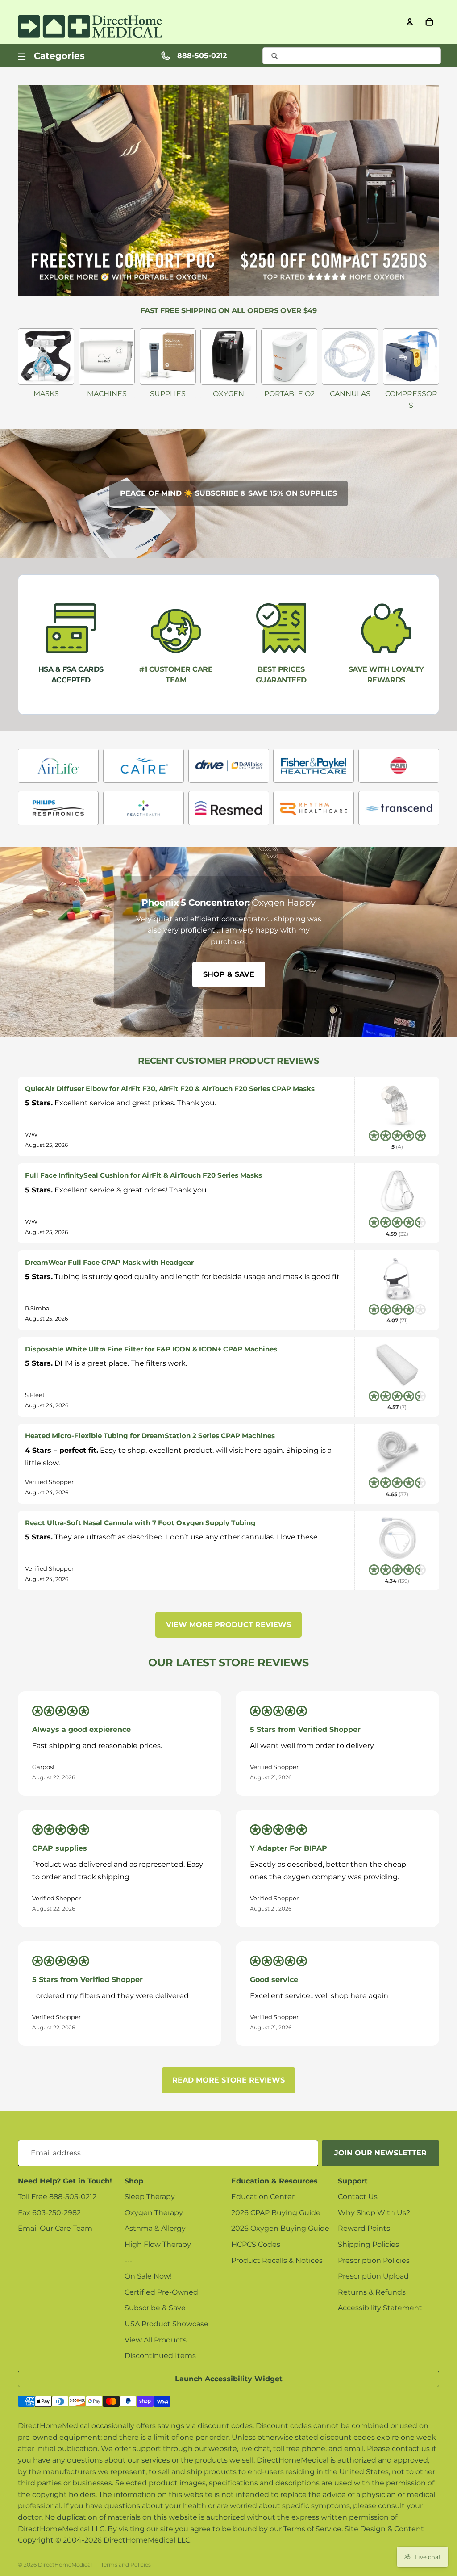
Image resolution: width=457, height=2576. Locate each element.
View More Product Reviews (228, 1625)
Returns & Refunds (372, 2292)
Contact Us (358, 2197)
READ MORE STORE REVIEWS (228, 2080)
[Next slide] (446, 942)
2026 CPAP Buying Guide (276, 2213)
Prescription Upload (373, 2276)
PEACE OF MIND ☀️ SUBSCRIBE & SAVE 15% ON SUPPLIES (228, 493)
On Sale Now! (148, 2276)
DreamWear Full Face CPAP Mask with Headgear (109, 1262)
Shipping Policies (368, 2244)
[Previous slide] (11, 942)
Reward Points (364, 2228)
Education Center (263, 2197)
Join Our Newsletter (380, 2153)
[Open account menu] (410, 22)
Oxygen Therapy (154, 2213)
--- (129, 2260)
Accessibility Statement (380, 2308)
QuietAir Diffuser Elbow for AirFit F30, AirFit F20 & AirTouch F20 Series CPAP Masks (170, 1089)
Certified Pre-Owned (161, 2292)
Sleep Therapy (150, 2197)
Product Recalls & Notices (277, 2260)
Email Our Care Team (55, 2228)
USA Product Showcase (166, 2324)
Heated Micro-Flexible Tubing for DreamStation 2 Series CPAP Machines (150, 1436)
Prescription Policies (374, 2260)
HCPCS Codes (256, 2244)
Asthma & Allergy (155, 2228)
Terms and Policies (126, 2565)
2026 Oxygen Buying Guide (280, 2228)
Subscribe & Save (155, 2308)
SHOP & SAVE (229, 974)
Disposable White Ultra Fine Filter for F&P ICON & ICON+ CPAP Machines (151, 1349)
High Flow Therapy (158, 2244)
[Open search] (352, 56)
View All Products (156, 2340)
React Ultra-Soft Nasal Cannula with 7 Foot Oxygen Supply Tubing (140, 1523)
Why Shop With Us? (374, 2213)
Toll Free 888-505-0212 (57, 2197)
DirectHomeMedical (65, 2565)
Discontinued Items (160, 2356)
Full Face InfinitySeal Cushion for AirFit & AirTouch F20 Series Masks (143, 1175)
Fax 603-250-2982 (49, 2213)
